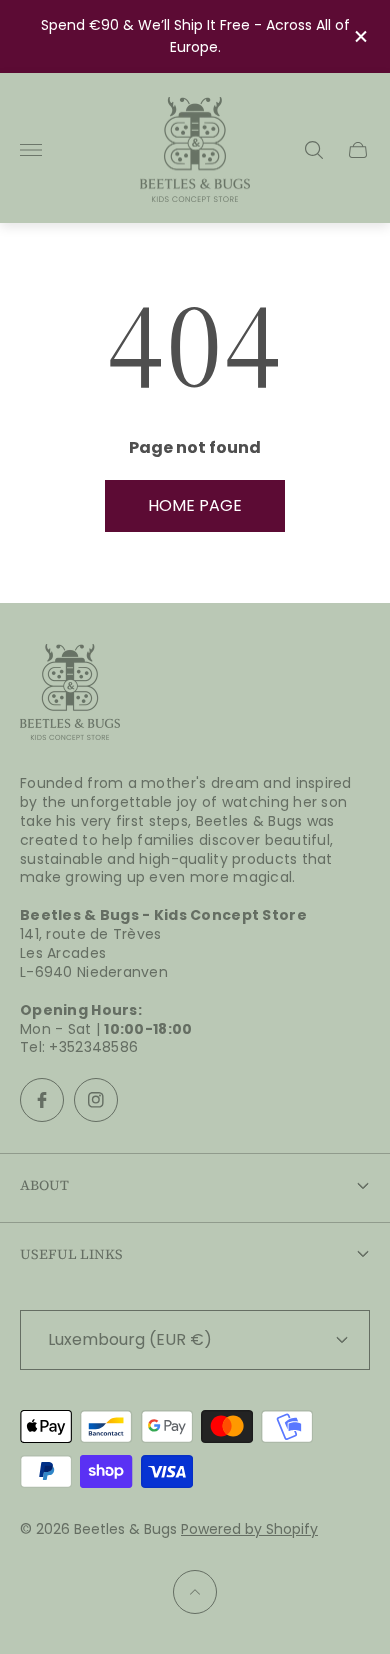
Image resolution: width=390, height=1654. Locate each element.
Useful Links (71, 1254)
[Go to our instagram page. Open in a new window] (96, 1100)
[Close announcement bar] (359, 36)
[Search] (314, 150)
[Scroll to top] (195, 1592)
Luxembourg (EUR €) (130, 1339)
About (44, 1185)
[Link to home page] (70, 694)
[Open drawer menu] (31, 150)
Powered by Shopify (249, 1529)
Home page (195, 505)
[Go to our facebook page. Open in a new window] (42, 1100)
